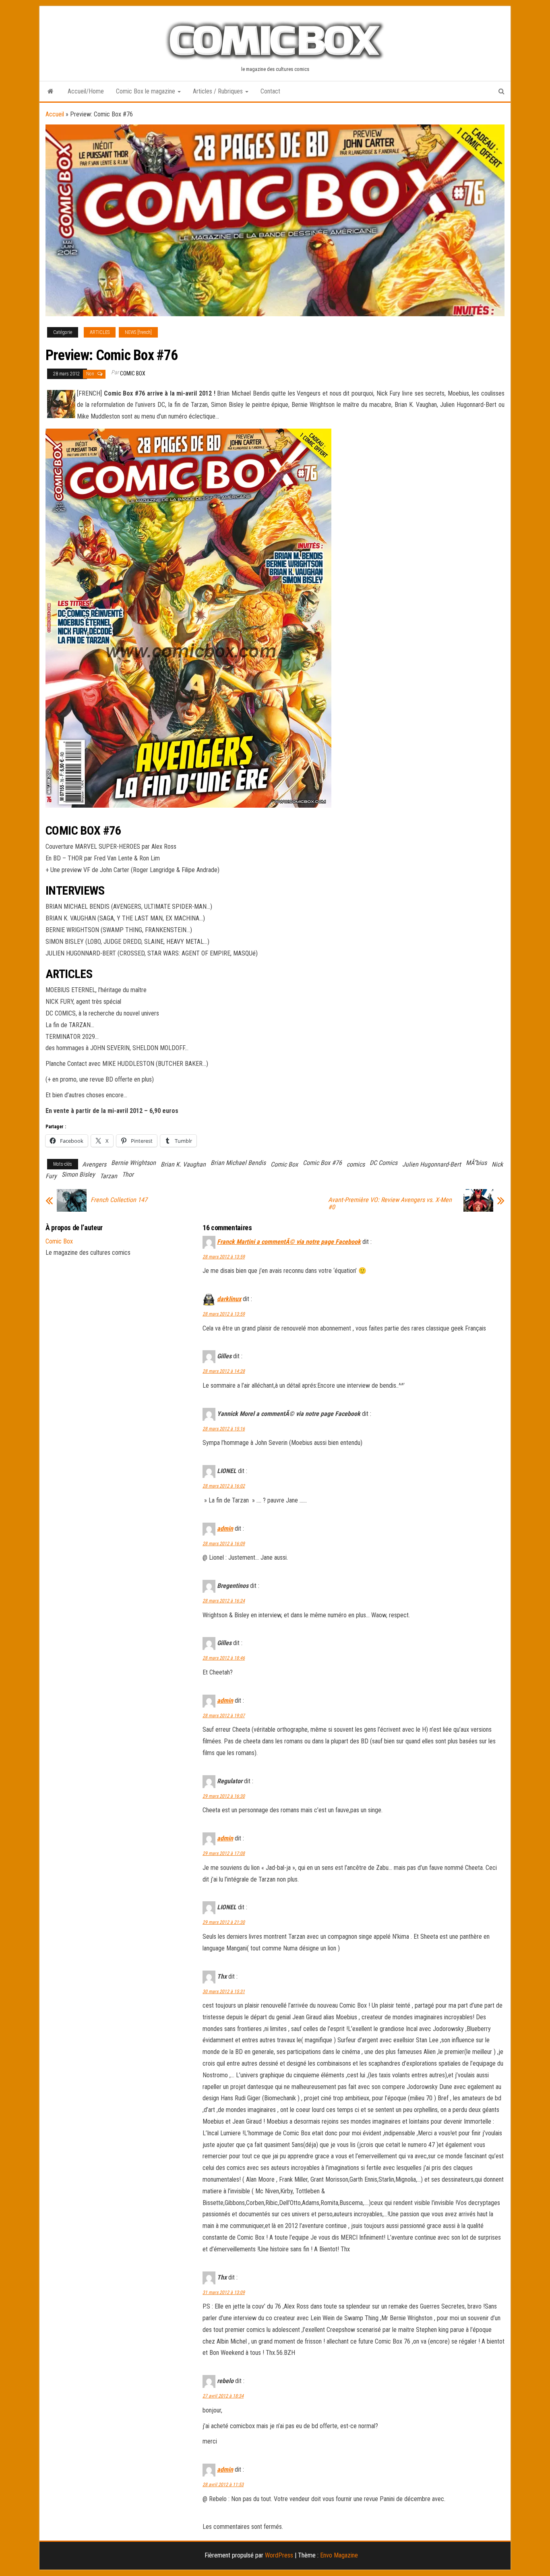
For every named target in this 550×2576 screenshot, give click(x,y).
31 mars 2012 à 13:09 (224, 2292)
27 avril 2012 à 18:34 (223, 2396)
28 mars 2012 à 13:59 (224, 1257)
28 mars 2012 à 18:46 (224, 1658)
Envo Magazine (339, 2555)
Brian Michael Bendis (238, 1163)
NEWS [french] (138, 332)
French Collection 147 (119, 1200)
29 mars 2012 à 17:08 (224, 1853)
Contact (270, 91)
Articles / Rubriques (219, 91)
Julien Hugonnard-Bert (432, 1164)
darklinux (229, 1299)
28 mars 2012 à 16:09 (224, 1544)
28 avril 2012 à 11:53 (223, 2485)
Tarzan (109, 1176)
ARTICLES (100, 332)
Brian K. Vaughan (183, 1164)
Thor (128, 1174)
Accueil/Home (86, 91)
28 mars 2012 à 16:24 (224, 1601)
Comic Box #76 (322, 1163)
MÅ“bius (476, 1163)
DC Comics (384, 1163)
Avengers (94, 1164)
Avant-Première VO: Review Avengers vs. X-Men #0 (390, 1204)
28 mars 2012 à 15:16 (224, 1429)
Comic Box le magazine (146, 91)
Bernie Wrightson (133, 1163)
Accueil (55, 114)
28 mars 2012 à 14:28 (224, 1371)
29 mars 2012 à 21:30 (224, 1922)
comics (356, 1164)
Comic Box (133, 373)
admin (225, 1528)
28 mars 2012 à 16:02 (224, 1486)
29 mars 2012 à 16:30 (224, 1796)
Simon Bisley (78, 1174)
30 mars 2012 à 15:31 (224, 1992)
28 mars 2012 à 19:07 (224, 1716)
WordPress (279, 2555)
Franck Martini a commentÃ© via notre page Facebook (289, 1242)
